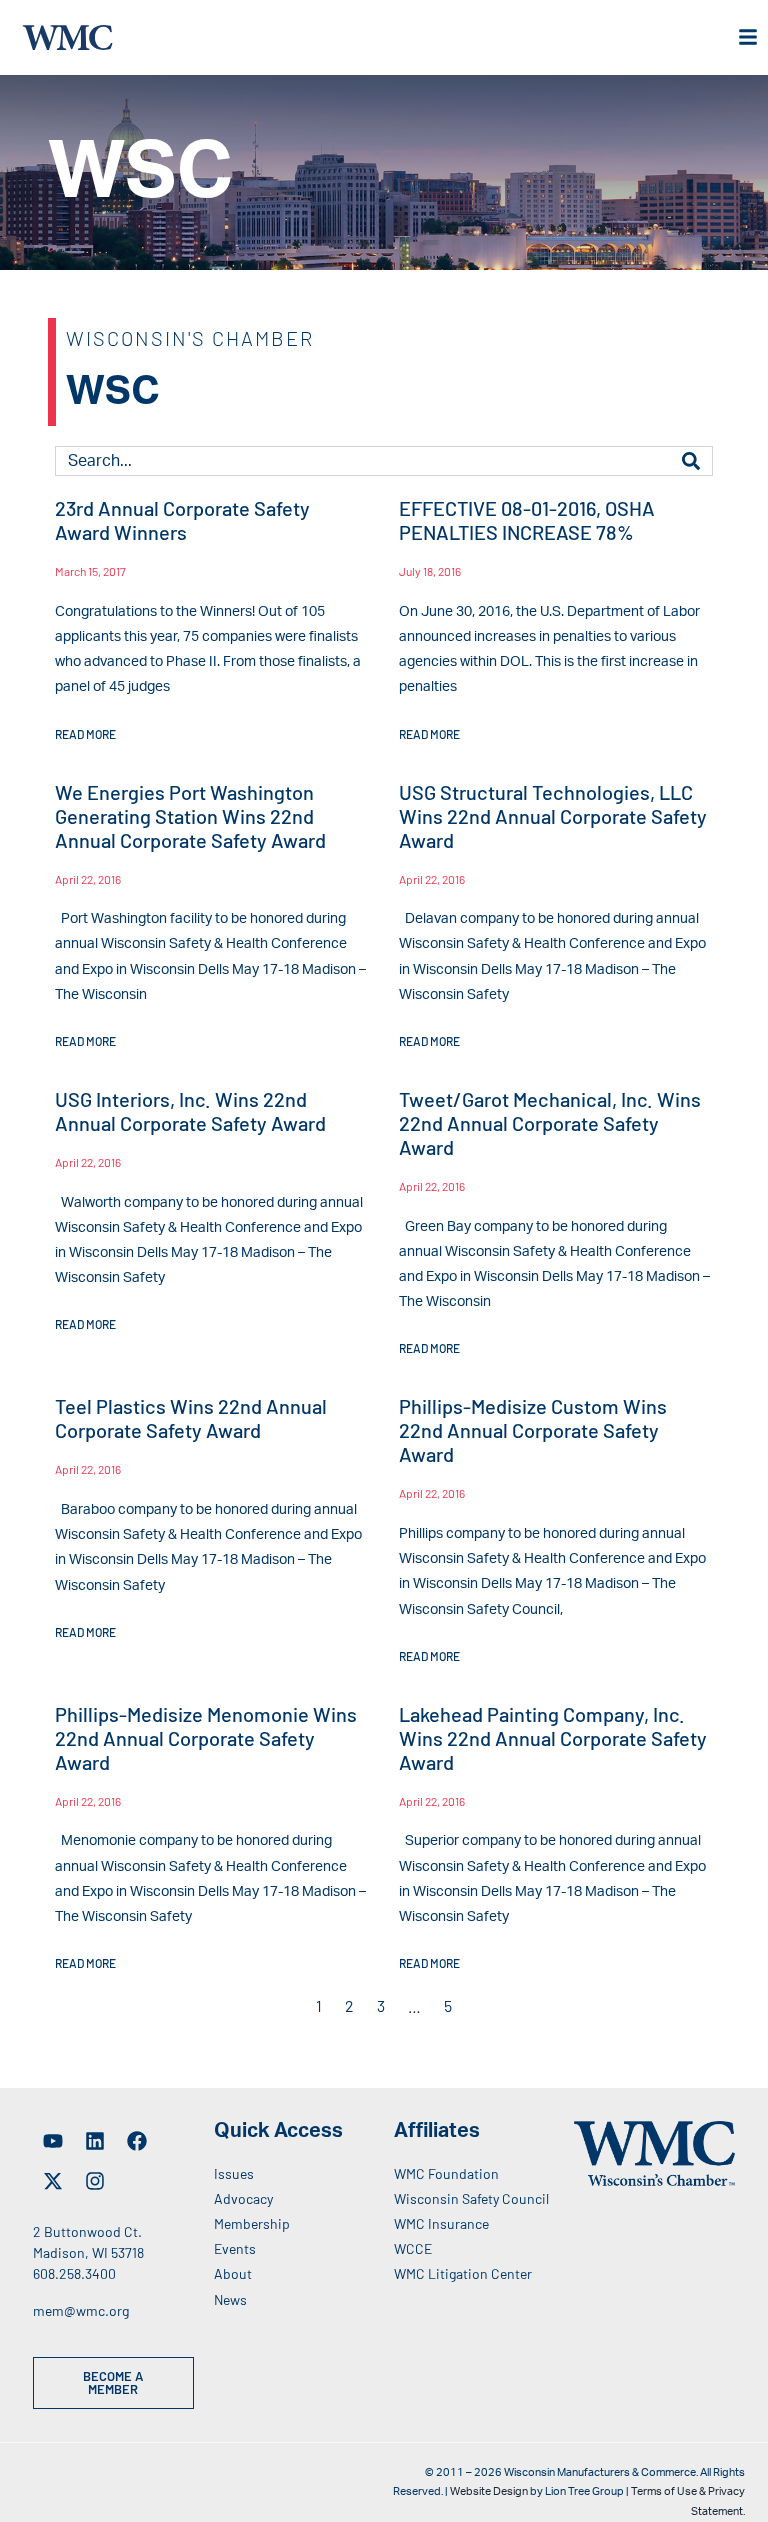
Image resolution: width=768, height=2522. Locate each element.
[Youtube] (53, 2141)
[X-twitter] (53, 2181)
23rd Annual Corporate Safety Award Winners (182, 520)
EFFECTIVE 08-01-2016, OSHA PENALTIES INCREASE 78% (527, 520)
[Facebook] (137, 2141)
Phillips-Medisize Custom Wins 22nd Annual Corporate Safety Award (533, 1430)
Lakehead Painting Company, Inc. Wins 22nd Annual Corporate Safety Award (553, 1738)
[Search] (691, 461)
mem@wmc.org (81, 2310)
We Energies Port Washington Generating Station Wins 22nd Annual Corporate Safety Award (190, 816)
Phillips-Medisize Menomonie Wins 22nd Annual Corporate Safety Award (206, 1738)
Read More (85, 734)
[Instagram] (95, 2181)
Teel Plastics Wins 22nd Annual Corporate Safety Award (191, 1418)
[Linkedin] (95, 2141)
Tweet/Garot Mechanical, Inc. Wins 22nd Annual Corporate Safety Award (550, 1123)
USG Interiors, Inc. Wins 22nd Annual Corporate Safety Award (190, 1111)
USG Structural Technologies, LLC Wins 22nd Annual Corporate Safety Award (553, 816)
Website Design (489, 2491)
